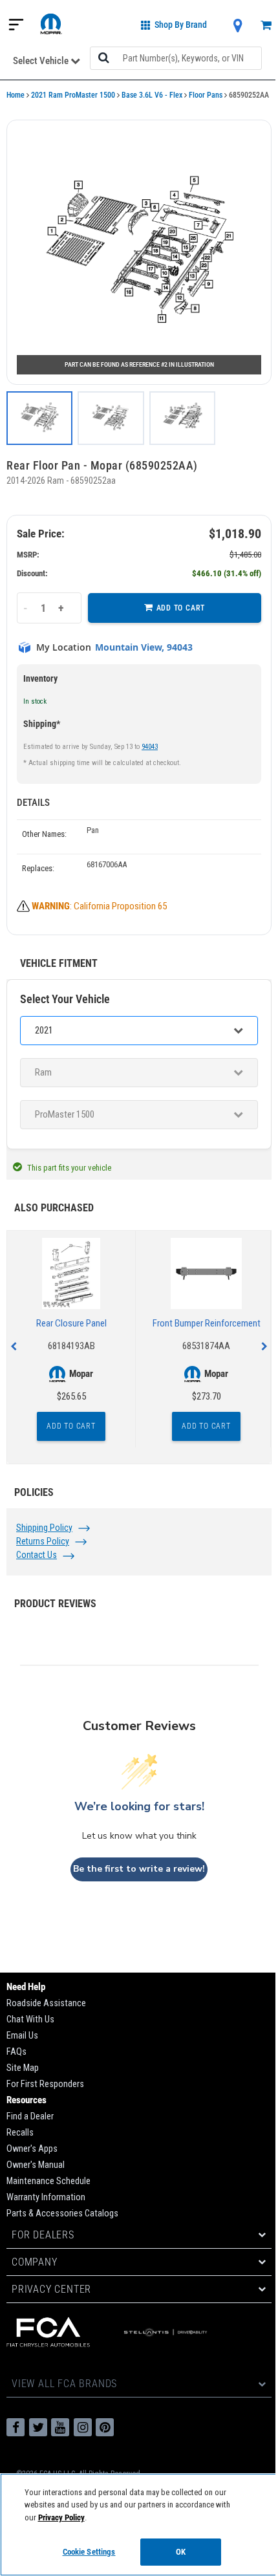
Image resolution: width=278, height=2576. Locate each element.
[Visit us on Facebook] (16, 2427)
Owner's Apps (32, 2149)
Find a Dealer (30, 2116)
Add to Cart (181, 608)
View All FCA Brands (64, 2384)
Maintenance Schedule (48, 2181)
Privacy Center (51, 2289)
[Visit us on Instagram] (83, 2427)
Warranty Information (46, 2197)
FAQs (16, 2052)
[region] (139, 2525)
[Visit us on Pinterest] (105, 2427)
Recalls (20, 2133)
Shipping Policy (44, 1528)
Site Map (23, 2068)
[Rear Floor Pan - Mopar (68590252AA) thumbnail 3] (182, 418)
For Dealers (43, 2235)
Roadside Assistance (46, 2003)
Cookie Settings (89, 2552)
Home (16, 95)
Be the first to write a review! (139, 1869)
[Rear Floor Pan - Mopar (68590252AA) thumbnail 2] (111, 418)
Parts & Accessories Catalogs (62, 2213)
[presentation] (14, 1347)
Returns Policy (43, 1541)
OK (181, 2552)
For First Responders (45, 2084)
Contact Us (37, 1555)
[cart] (266, 26)
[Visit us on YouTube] (60, 2427)
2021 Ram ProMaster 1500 (73, 95)
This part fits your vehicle (69, 1168)
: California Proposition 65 (99, 906)
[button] (139, 252)
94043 (150, 747)
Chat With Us (30, 2019)
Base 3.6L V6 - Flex (152, 95)
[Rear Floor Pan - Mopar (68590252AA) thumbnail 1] (39, 418)
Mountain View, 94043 (144, 647)
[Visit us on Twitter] (38, 2427)
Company (35, 2262)
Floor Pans (206, 95)
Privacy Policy (61, 2517)
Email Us (22, 2036)
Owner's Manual (36, 2165)
